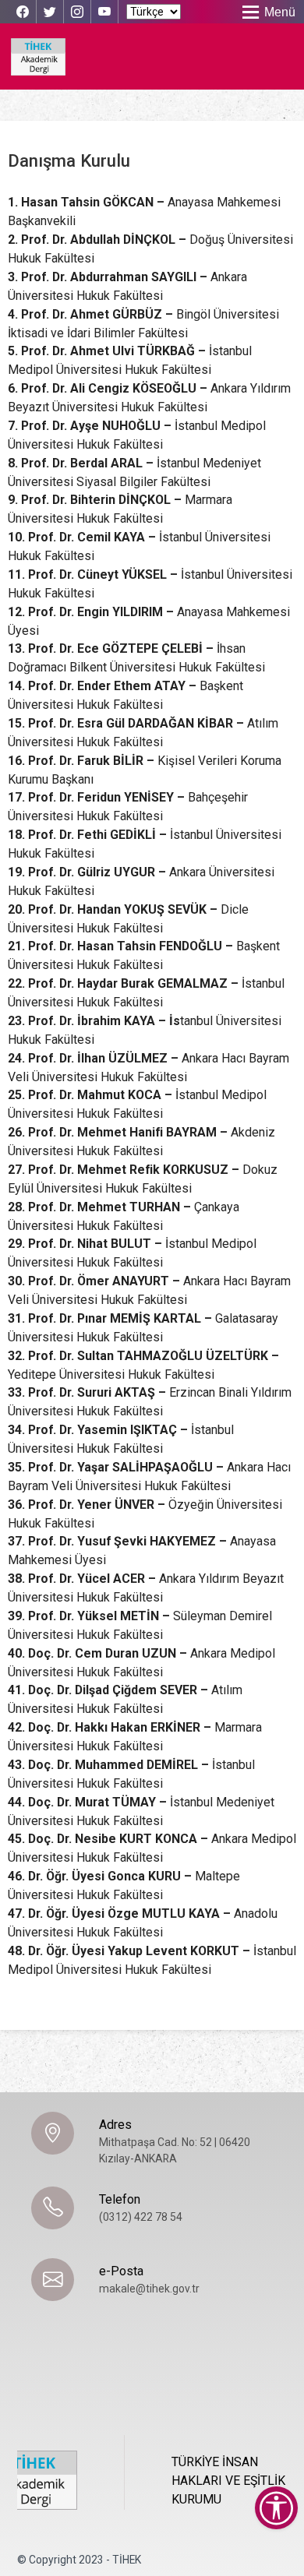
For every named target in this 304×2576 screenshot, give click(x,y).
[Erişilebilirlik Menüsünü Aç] (276, 2508)
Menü (280, 12)
